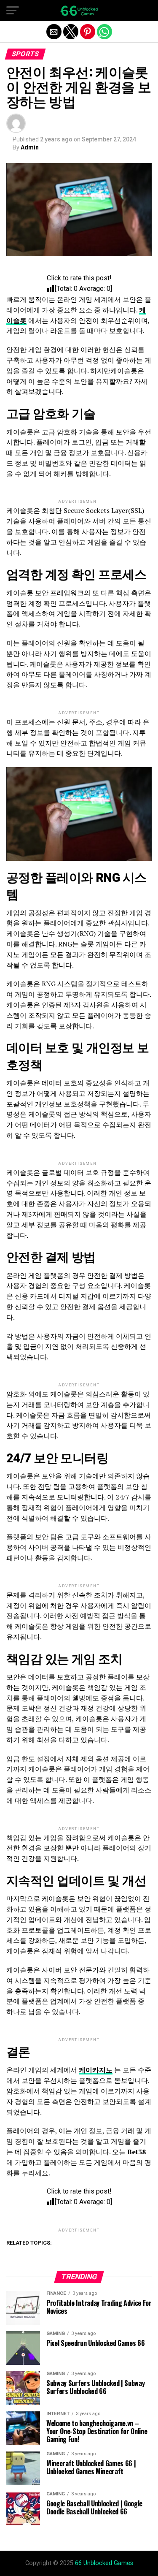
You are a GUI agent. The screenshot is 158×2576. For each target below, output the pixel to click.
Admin (30, 147)
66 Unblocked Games (104, 2563)
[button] (13, 11)
